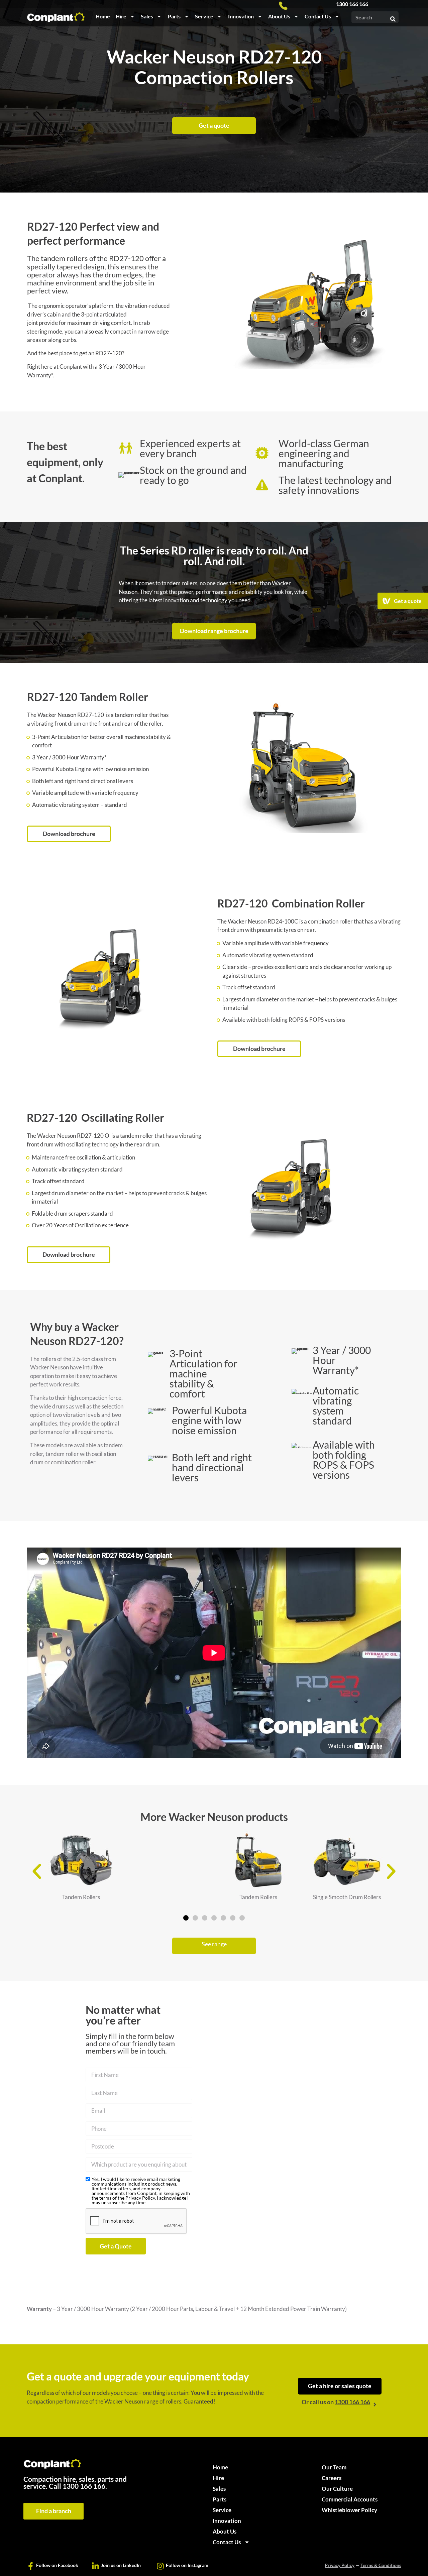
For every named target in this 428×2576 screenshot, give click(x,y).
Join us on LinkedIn (121, 2565)
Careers (332, 2478)
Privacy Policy (340, 2565)
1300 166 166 (352, 4)
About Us (279, 16)
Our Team (334, 2467)
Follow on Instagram (187, 2565)
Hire (121, 16)
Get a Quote (116, 2246)
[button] (37, 1871)
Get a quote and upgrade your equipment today (138, 2376)
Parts (174, 16)
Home (103, 16)
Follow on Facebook (57, 2565)
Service (204, 16)
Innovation (241, 16)
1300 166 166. (85, 2486)
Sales (147, 16)
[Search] (393, 17)
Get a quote (408, 601)
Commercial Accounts (350, 2499)
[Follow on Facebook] (31, 2566)
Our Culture (337, 2489)
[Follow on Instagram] (160, 2566)
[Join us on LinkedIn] (95, 2566)
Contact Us (318, 16)
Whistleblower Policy (349, 2510)
